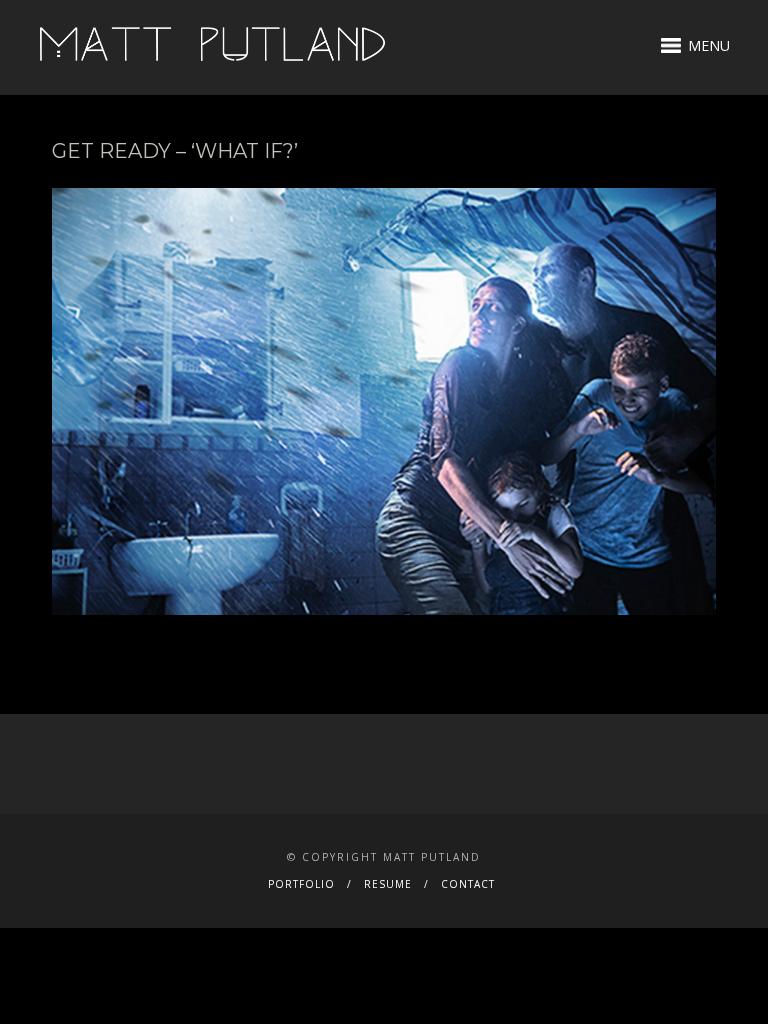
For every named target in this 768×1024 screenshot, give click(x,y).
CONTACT (468, 884)
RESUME (388, 884)
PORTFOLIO (301, 884)
